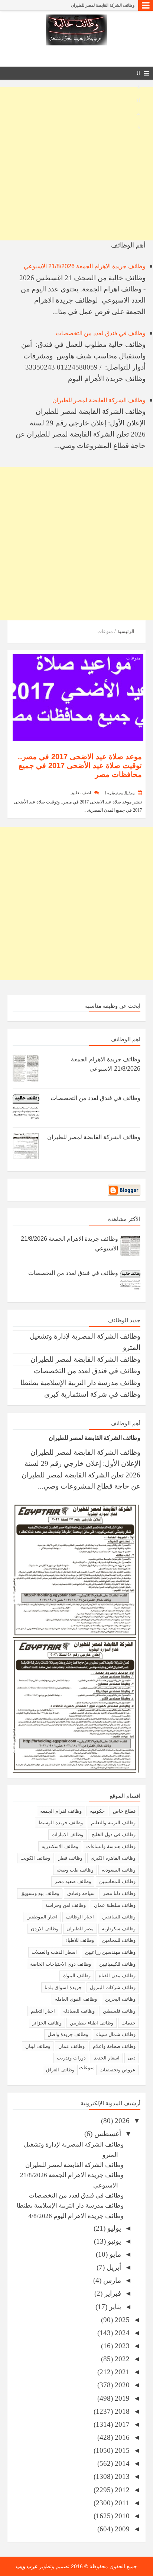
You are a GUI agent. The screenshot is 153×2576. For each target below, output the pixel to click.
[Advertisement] (76, 164)
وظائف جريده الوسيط (61, 1823)
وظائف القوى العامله (76, 1999)
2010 (121, 2516)
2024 (121, 2333)
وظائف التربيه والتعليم (113, 1823)
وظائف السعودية (119, 1870)
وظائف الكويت (35, 1858)
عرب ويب (27, 2566)
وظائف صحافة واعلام (114, 2046)
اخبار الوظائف (80, 1917)
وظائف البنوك (77, 1976)
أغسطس (107, 2134)
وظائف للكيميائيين (117, 1964)
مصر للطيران (80, 1929)
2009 (121, 2529)
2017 (121, 2424)
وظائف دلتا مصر (119, 1893)
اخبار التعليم (43, 2011)
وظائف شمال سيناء (116, 2034)
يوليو (113, 2228)
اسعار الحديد (107, 2058)
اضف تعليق (81, 793)
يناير (114, 2307)
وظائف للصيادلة (79, 2011)
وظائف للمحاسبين (117, 1881)
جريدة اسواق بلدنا (63, 1987)
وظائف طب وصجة (75, 1870)
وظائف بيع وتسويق (40, 1893)
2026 (121, 2121)
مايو (114, 2254)
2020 (121, 2385)
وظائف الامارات (67, 1834)
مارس (111, 2280)
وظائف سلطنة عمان (115, 1905)
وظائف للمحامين (119, 1940)
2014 (121, 2463)
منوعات (133, 658)
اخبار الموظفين (42, 1917)
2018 (121, 2411)
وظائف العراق (60, 2070)
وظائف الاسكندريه (60, 1846)
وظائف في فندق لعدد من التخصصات (101, 333)
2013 (121, 2476)
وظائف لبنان (38, 2046)
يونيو (113, 2241)
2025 (121, 2320)
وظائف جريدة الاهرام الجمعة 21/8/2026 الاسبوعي (85, 266)
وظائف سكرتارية (119, 1929)
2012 (121, 2490)
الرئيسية (126, 631)
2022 (121, 2359)
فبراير (112, 2293)
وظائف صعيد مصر (73, 1881)
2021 (121, 2372)
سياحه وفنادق (81, 1893)
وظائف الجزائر (47, 2023)
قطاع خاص (124, 1811)
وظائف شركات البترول (113, 1987)
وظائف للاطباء (80, 1940)
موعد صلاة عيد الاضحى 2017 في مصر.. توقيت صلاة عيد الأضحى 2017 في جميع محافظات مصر (80, 766)
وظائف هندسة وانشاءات (111, 1846)
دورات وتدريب (71, 2058)
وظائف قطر (70, 1858)
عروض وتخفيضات (118, 2070)
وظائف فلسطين (119, 2011)
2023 (121, 2346)
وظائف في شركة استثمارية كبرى (92, 1394)
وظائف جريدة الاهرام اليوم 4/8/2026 (76, 2216)
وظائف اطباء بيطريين (92, 2023)
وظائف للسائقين (119, 1917)
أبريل (113, 2267)
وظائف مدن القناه (117, 1976)
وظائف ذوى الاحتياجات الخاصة (61, 1964)
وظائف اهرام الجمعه (61, 1811)
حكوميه (97, 1811)
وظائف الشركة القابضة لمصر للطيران (103, 5)
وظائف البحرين (120, 1999)
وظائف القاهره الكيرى (113, 1858)
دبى (132, 2058)
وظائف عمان (71, 2046)
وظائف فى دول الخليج (113, 1834)
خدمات (128, 2023)
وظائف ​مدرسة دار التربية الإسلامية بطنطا (80, 1383)
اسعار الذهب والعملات (54, 1952)
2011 (121, 2503)
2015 (121, 2450)
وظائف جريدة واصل (68, 2034)
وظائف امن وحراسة (66, 1905)
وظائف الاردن (45, 1929)
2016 (121, 2437)
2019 (121, 2398)
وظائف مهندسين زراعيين (110, 1952)
